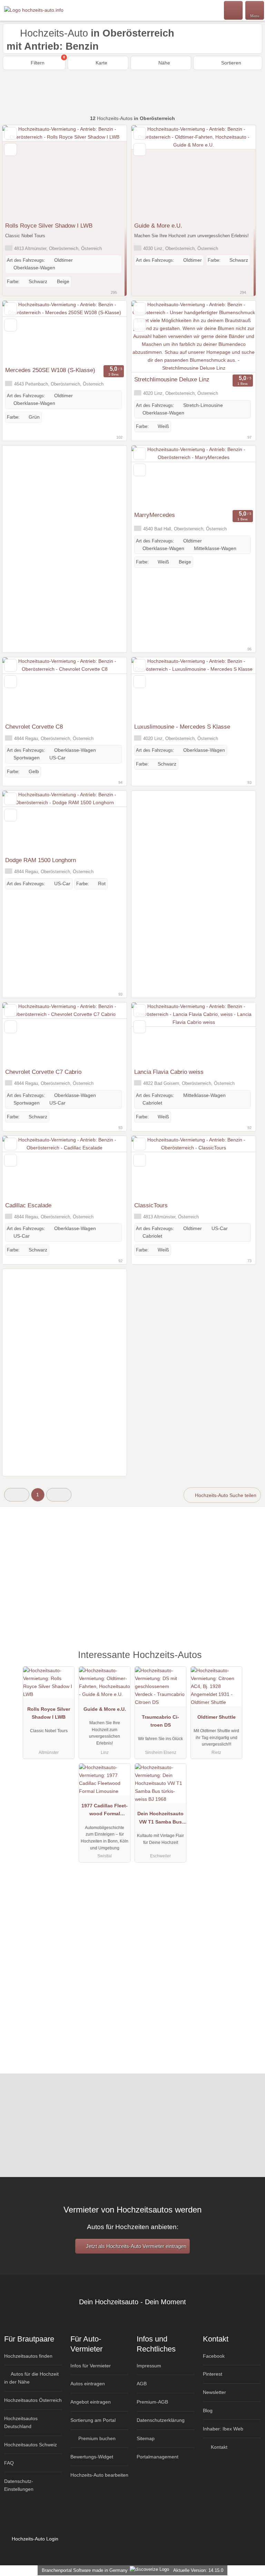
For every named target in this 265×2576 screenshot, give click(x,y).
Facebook (214, 2356)
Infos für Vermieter (91, 2366)
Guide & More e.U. (158, 226)
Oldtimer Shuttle (217, 1717)
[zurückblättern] (20, 172)
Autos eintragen (88, 2384)
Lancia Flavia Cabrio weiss (169, 1072)
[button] (17, 1495)
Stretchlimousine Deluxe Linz (172, 379)
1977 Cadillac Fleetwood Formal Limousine (105, 1811)
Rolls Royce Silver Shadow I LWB (49, 226)
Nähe (164, 63)
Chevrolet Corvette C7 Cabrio (43, 1072)
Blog (208, 2410)
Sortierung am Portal (93, 2420)
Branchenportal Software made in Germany (83, 2570)
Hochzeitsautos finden (28, 2356)
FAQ (9, 2463)
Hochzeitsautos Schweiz (31, 2445)
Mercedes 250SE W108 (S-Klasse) (50, 370)
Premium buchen (96, 2438)
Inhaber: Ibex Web (223, 2429)
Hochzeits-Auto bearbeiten (99, 2475)
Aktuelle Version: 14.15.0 (198, 2570)
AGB (142, 2384)
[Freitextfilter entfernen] (234, 10)
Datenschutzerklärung (161, 2420)
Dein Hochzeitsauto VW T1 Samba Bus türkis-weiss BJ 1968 (160, 1819)
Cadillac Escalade (28, 1205)
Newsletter (214, 2392)
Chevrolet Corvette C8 (34, 727)
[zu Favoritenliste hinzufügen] (11, 133)
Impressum (149, 2366)
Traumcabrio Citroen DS (160, 1721)
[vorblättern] (109, 172)
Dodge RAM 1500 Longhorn (41, 860)
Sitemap (146, 2438)
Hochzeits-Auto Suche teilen (225, 1495)
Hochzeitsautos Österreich (33, 2400)
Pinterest (213, 2374)
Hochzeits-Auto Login (34, 2539)
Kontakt (218, 2447)
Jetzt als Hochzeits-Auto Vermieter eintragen (135, 2246)
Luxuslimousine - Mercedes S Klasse (182, 727)
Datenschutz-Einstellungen (19, 2485)
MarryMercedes (155, 515)
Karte (101, 63)
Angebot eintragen (91, 2402)
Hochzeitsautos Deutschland (21, 2422)
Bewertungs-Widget (92, 2457)
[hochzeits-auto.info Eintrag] (251, 1662)
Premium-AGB (152, 2402)
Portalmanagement (158, 2457)
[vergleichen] (11, 149)
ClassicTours (151, 1205)
